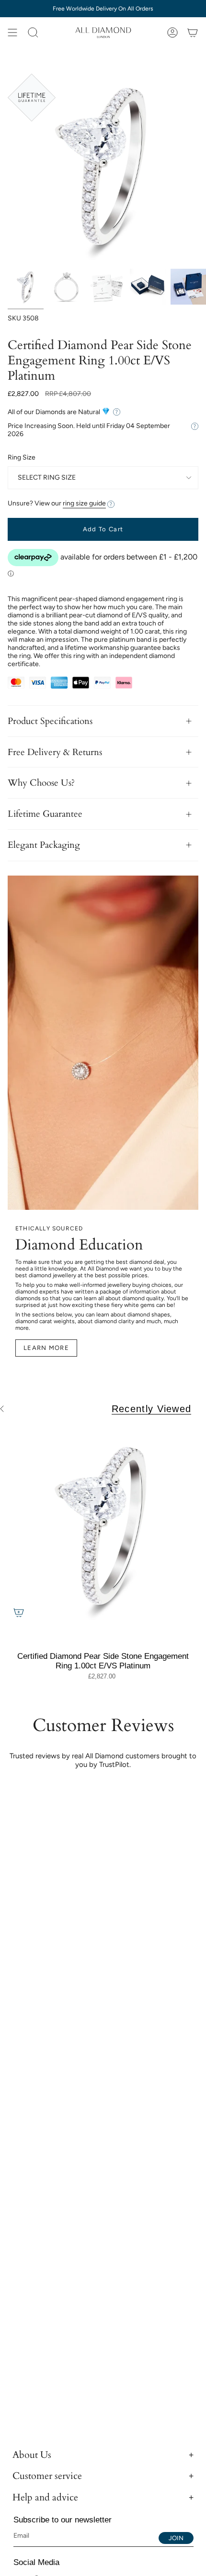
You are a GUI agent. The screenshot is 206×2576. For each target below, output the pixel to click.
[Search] (33, 33)
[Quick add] (19, 1612)
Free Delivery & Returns (55, 752)
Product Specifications (50, 721)
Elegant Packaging (44, 845)
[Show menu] (12, 33)
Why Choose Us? (41, 783)
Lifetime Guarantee (45, 814)
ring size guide (84, 503)
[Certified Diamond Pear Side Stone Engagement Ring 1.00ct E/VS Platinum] (103, 1528)
